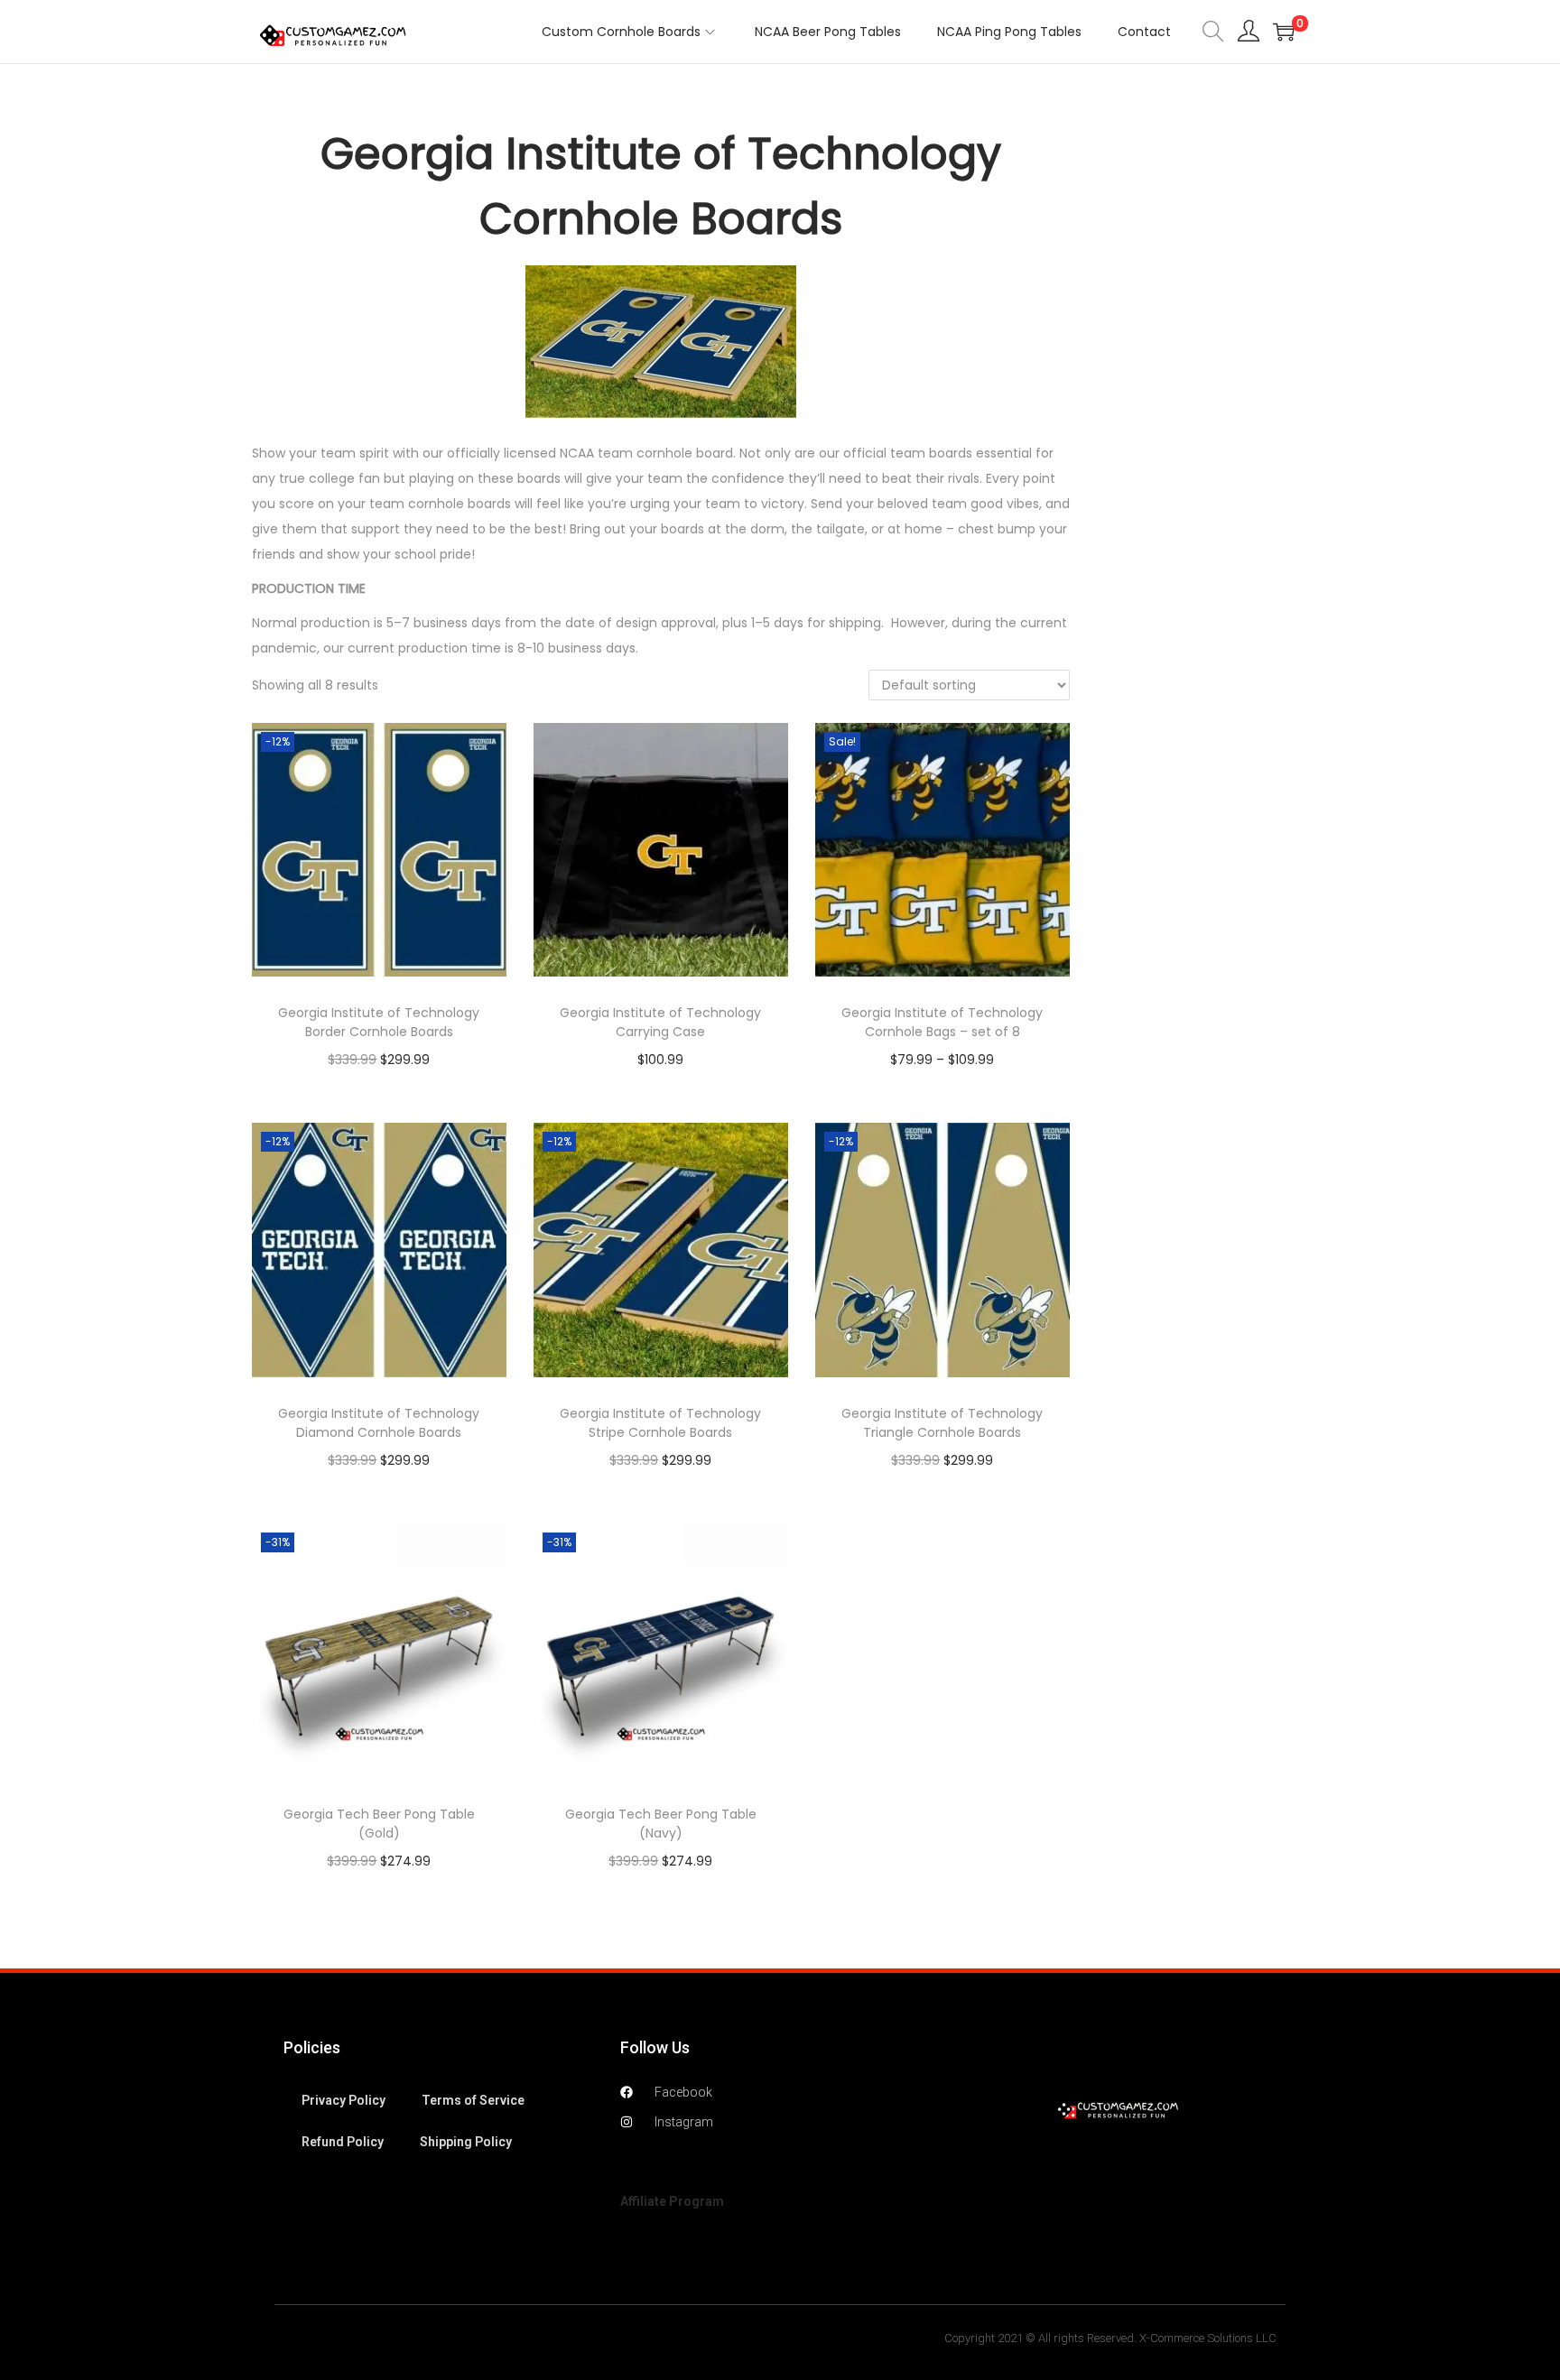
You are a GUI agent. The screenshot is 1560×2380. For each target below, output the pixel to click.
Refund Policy (343, 2142)
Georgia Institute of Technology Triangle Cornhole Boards (942, 1423)
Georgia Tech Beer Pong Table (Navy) (661, 1824)
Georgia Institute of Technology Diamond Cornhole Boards (379, 1423)
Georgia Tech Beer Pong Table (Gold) (379, 1824)
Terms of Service (473, 2100)
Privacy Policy (344, 2100)
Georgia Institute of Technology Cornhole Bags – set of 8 (942, 1022)
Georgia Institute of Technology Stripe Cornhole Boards (660, 1423)
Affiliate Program (672, 2201)
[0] (1284, 32)
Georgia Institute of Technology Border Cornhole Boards (379, 1022)
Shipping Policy (466, 2142)
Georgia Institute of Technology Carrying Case (660, 1022)
